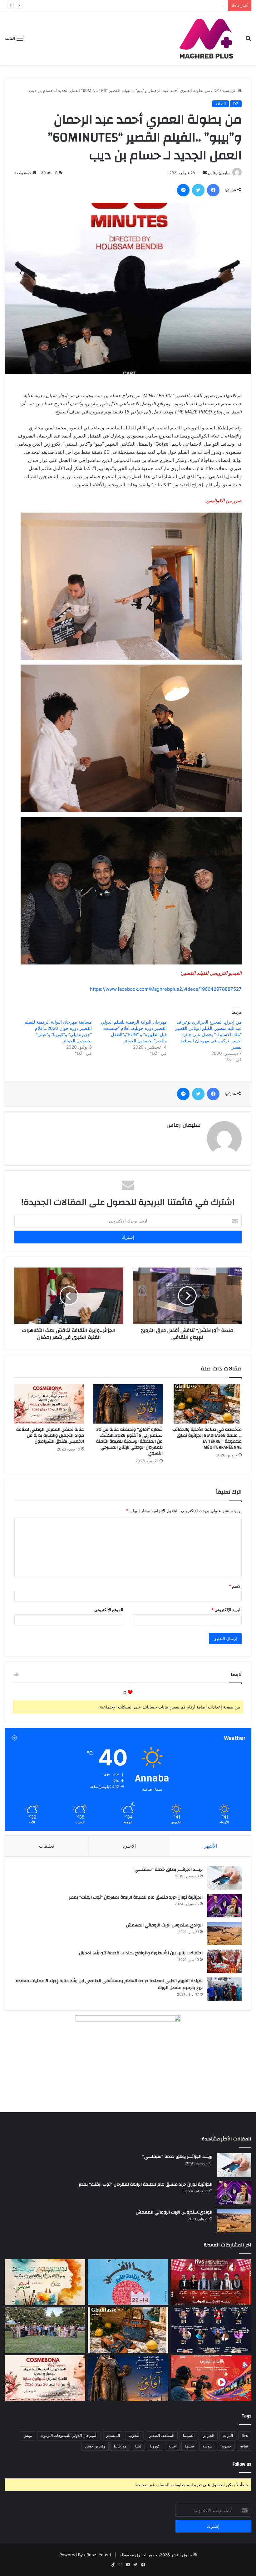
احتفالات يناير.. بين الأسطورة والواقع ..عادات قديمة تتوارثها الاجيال (141, 1953)
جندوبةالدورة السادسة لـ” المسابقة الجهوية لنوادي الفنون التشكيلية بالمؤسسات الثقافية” (148, 5)
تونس (28, 2435)
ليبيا (138, 2446)
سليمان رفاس (219, 173)
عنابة (172, 2446)
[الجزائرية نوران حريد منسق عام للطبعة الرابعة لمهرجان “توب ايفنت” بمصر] (224, 1906)
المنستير (113, 2435)
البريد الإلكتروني (226, 1610)
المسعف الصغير (162, 2435)
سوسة (208, 2446)
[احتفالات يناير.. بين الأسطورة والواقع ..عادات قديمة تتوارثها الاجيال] (224, 1961)
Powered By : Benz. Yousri (85, 2555)
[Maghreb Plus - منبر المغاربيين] (207, 38)
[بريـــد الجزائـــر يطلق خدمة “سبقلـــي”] (224, 1878)
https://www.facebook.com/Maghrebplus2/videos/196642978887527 (166, 989)
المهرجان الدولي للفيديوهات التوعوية (69, 2435)
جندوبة (226, 2446)
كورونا (155, 2446)
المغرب (135, 2435)
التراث (228, 2435)
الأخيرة (129, 1846)
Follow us (242, 2464)
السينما (189, 2435)
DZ (216, 90)
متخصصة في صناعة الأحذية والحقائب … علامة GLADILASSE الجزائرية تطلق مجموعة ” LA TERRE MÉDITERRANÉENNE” (207, 1438)
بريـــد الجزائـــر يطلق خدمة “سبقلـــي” (168, 1870)
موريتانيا (120, 2446)
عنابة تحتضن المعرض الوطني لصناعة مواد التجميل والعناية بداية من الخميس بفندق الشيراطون (50, 1435)
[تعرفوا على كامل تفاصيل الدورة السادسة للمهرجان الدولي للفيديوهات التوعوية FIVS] (211, 2282)
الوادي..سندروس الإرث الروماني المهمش (164, 1925)
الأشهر (211, 1846)
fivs (245, 2435)
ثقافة (244, 2446)
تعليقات (47, 1846)
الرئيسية (230, 90)
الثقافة (221, 104)
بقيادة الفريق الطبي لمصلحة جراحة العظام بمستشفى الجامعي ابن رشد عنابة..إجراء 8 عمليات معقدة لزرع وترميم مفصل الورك (109, 1984)
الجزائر (209, 2435)
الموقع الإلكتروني (109, 1610)
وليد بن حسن (95, 2446)
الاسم (235, 1586)
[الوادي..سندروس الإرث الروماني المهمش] (224, 1933)
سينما (189, 2446)
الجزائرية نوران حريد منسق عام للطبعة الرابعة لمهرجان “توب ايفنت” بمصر (136, 1897)
